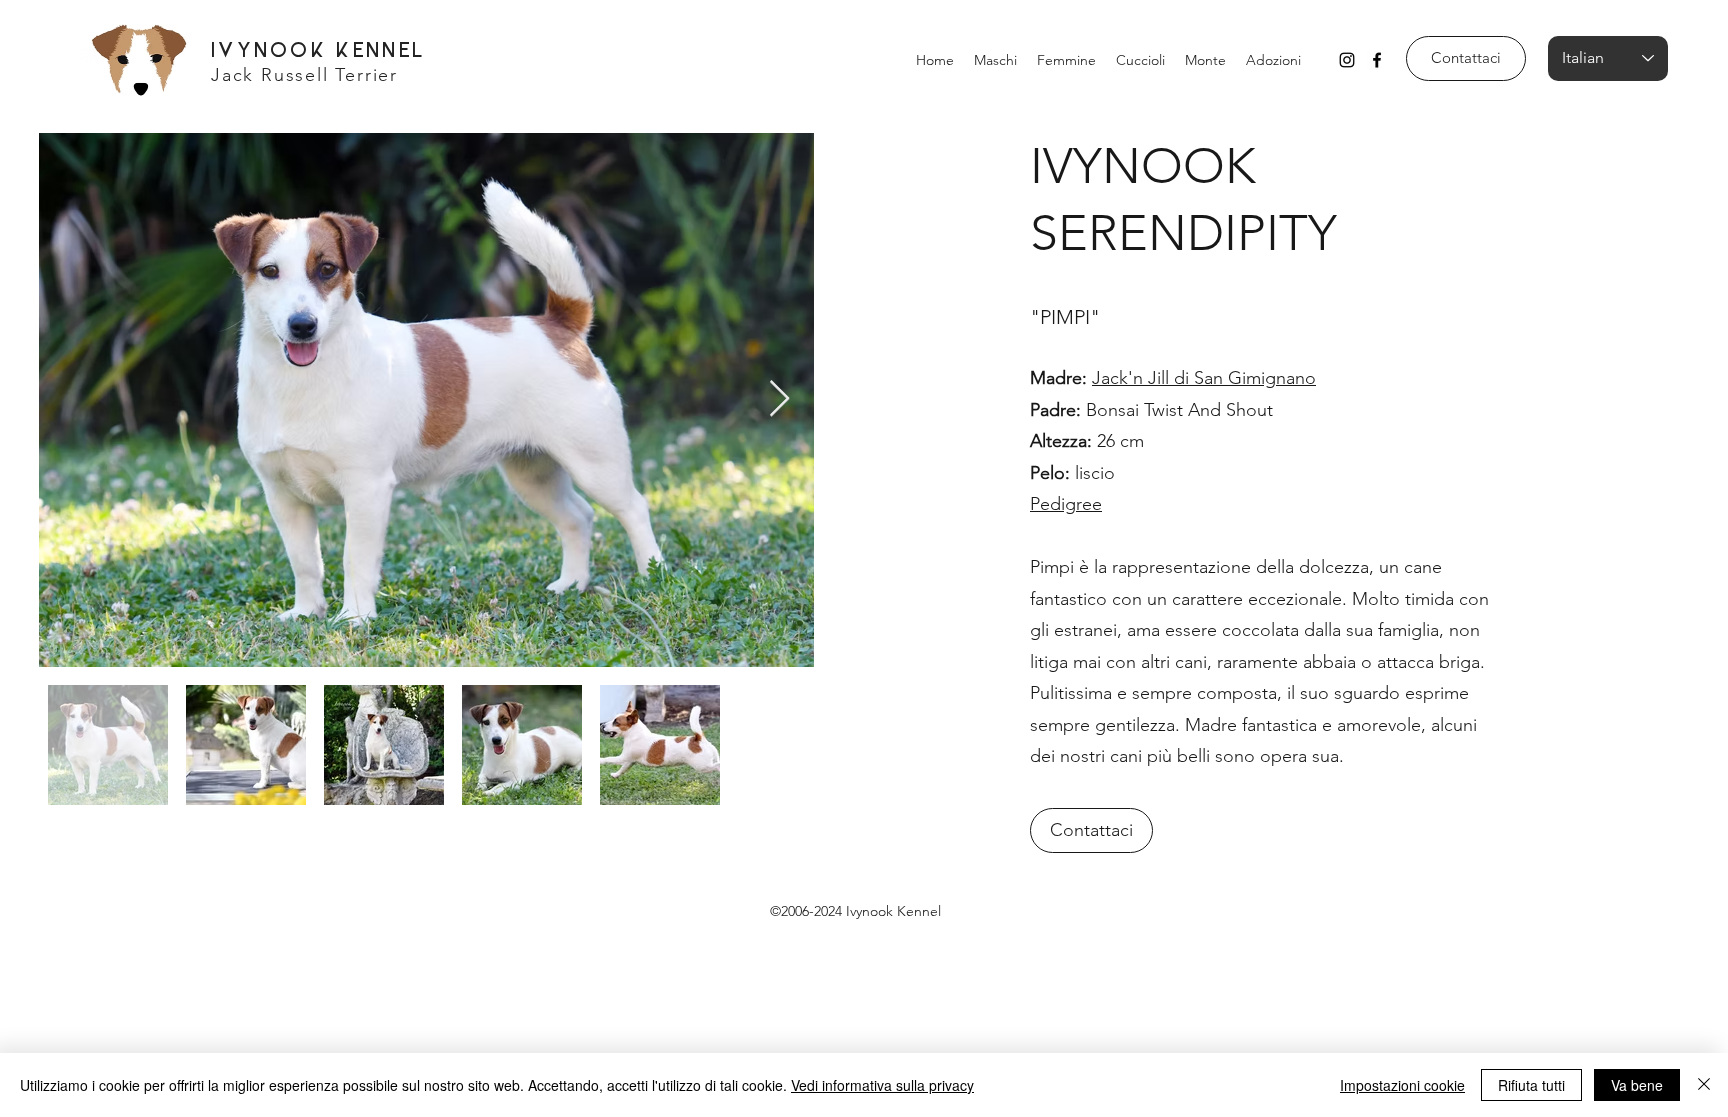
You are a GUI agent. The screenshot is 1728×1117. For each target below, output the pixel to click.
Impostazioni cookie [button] (1402, 1085)
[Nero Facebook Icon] (1377, 60)
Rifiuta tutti (1531, 1085)
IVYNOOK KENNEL (318, 51)
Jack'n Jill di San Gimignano (1204, 378)
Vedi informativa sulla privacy (882, 1085)
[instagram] (1347, 60)
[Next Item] (779, 399)
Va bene (1637, 1085)
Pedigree (1066, 504)
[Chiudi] (1704, 1085)
